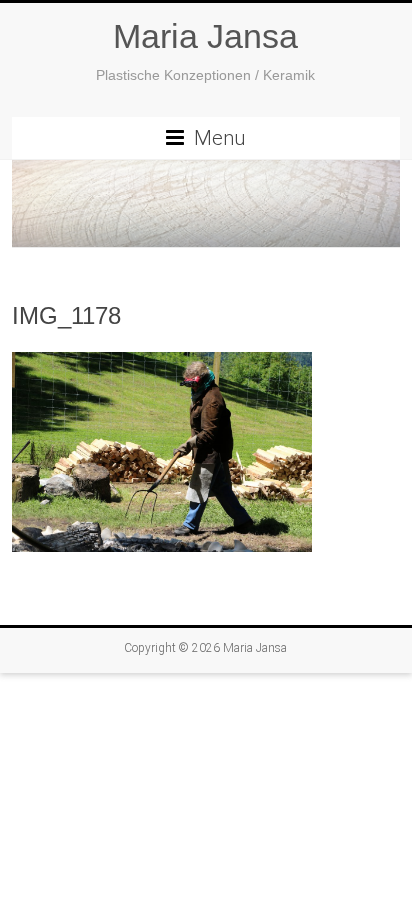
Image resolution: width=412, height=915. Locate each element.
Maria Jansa (205, 36)
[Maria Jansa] (206, 204)
